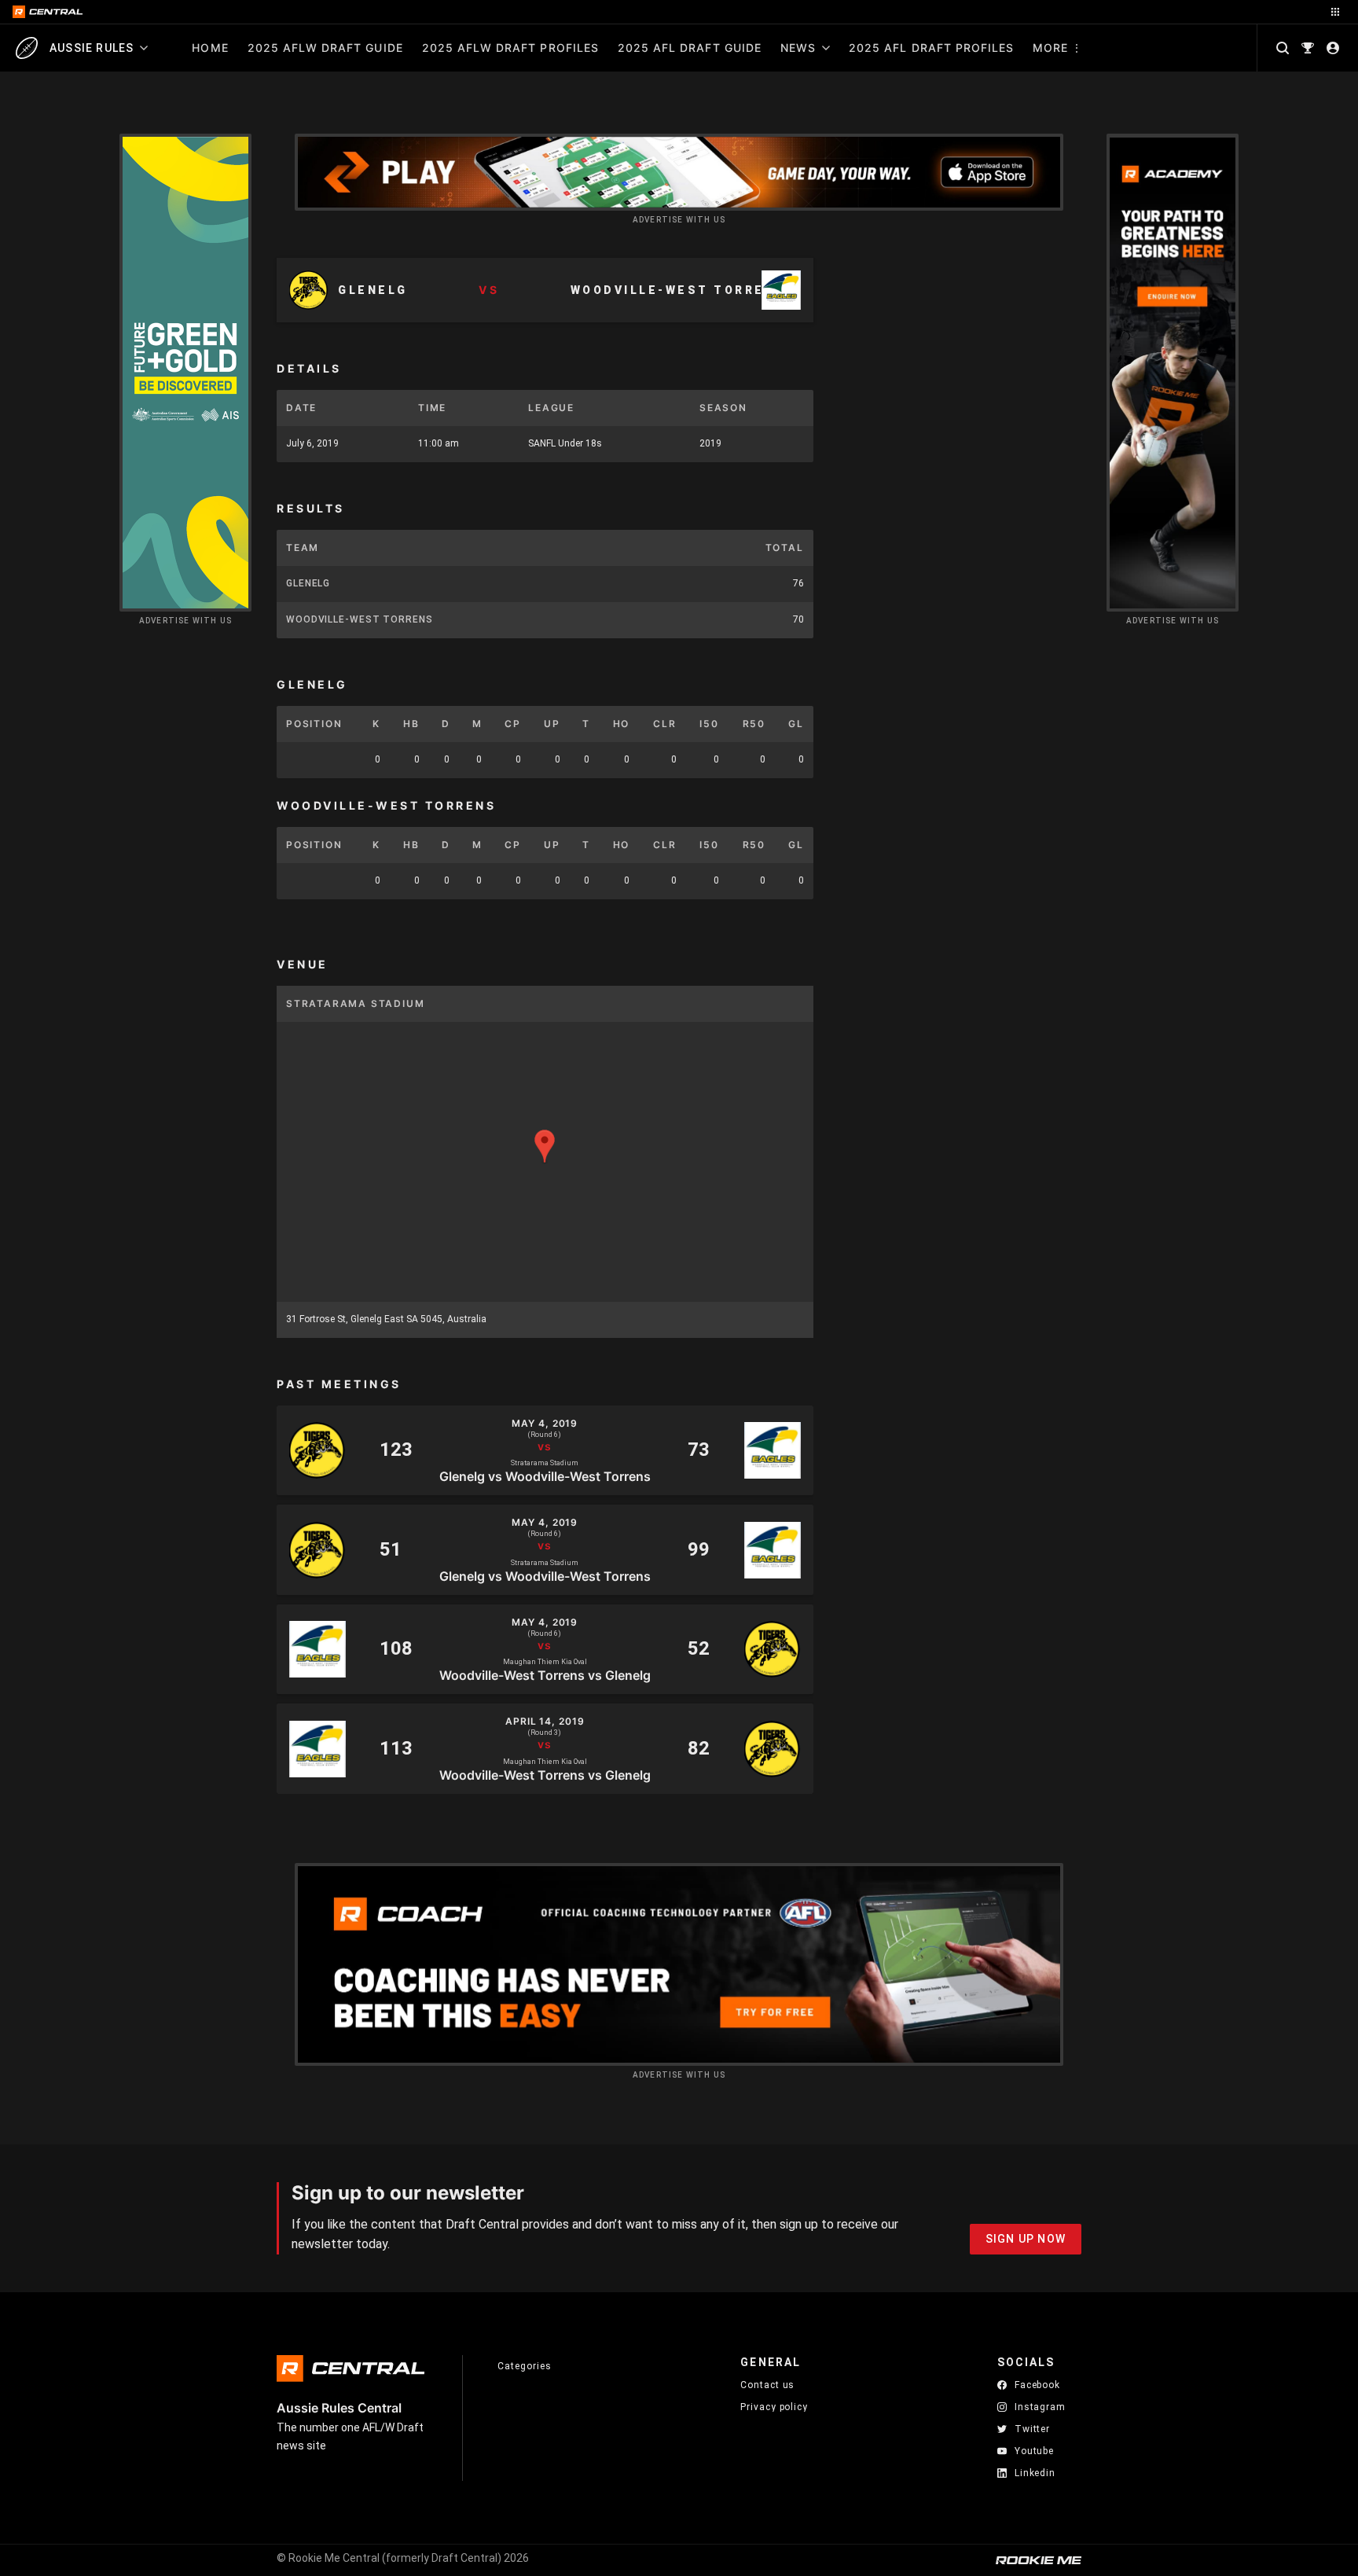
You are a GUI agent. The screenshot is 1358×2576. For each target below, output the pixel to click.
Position (314, 724)
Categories (524, 2366)
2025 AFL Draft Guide (690, 48)
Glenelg (308, 583)
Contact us (767, 2385)
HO (622, 724)
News (798, 48)
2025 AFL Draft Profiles (931, 48)
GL (796, 724)
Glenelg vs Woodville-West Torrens (545, 1475)
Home (210, 48)
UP (552, 724)
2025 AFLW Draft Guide (325, 48)
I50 (709, 724)
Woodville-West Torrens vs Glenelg (545, 1674)
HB (411, 724)
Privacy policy (774, 2407)
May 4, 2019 (545, 1424)
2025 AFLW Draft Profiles (510, 48)
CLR (664, 724)
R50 (754, 724)
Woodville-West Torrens (360, 619)
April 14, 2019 (545, 1722)
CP (513, 724)
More (1050, 48)
